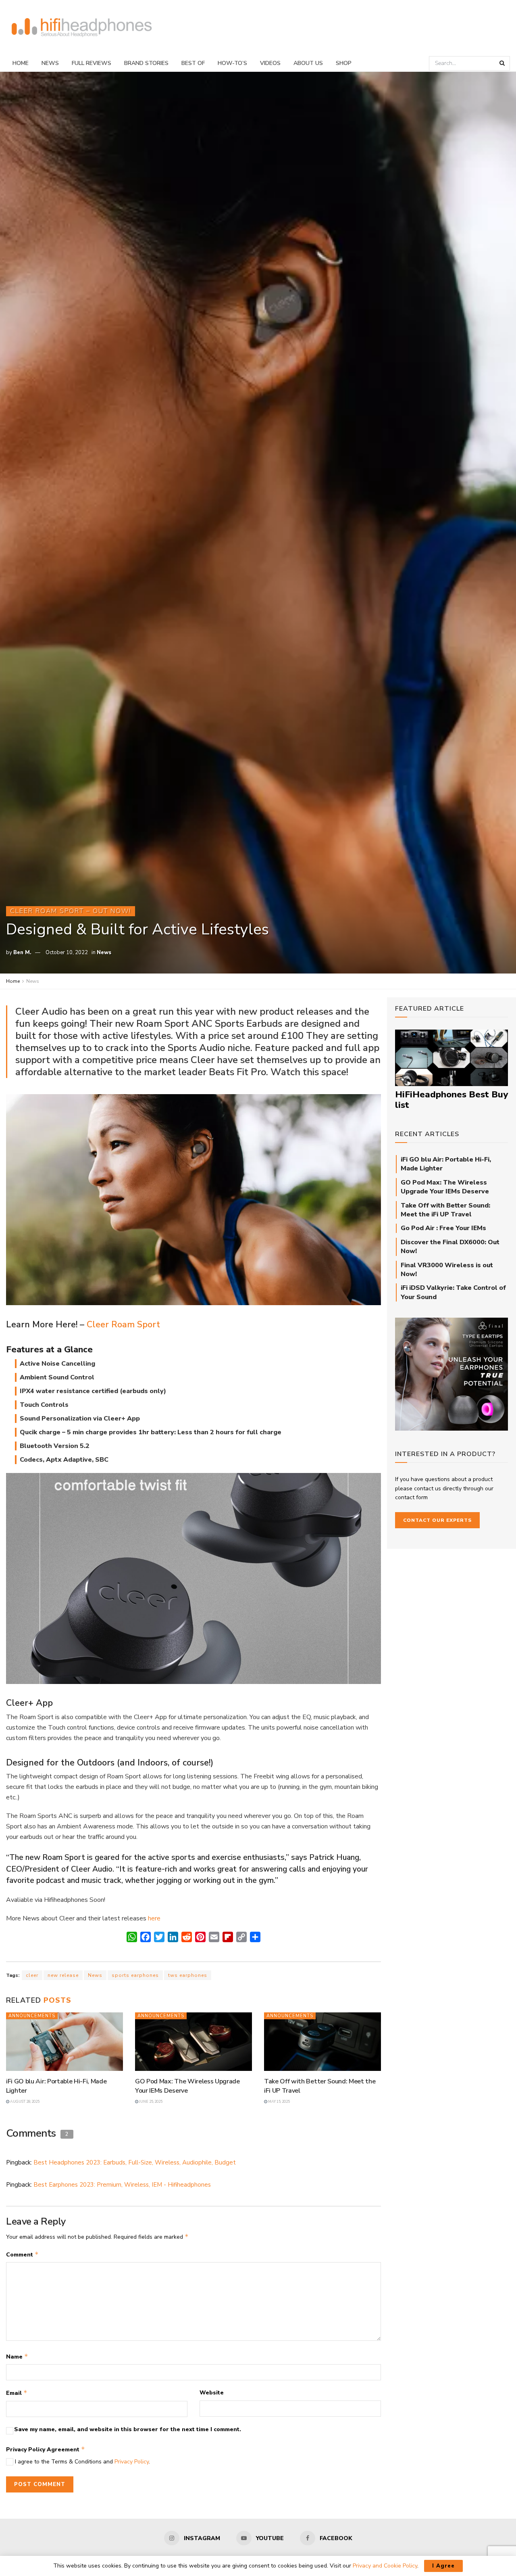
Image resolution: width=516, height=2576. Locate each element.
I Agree (443, 2566)
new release (63, 1975)
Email (17, 2393)
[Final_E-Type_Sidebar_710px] (451, 1374)
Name (17, 2357)
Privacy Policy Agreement (46, 2449)
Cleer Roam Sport (123, 1325)
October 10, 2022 (67, 953)
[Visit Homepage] (82, 28)
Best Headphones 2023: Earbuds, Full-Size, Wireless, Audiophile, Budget (135, 2162)
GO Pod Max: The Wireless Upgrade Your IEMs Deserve (187, 2086)
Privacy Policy (132, 2462)
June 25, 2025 (150, 2102)
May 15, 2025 (279, 2102)
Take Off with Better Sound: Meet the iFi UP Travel (445, 1210)
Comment (22, 2254)
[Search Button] (503, 63)
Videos (270, 63)
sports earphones (135, 1975)
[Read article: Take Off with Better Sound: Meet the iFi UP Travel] (322, 2042)
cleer (32, 1975)
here (154, 1918)
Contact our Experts (437, 1520)
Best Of (193, 63)
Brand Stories (146, 63)
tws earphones (188, 1975)
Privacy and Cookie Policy (385, 2566)
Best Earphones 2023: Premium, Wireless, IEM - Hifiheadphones (122, 2185)
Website (212, 2393)
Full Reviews (92, 63)
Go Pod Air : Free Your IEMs (443, 1228)
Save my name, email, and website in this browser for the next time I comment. (128, 2429)
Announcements (32, 2016)
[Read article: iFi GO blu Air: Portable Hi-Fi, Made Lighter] (64, 2042)
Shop (344, 63)
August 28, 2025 (24, 2102)
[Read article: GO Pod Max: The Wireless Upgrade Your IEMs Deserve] (193, 2042)
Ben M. (22, 953)
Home (21, 63)
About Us (308, 63)
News (50, 63)
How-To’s (232, 63)
